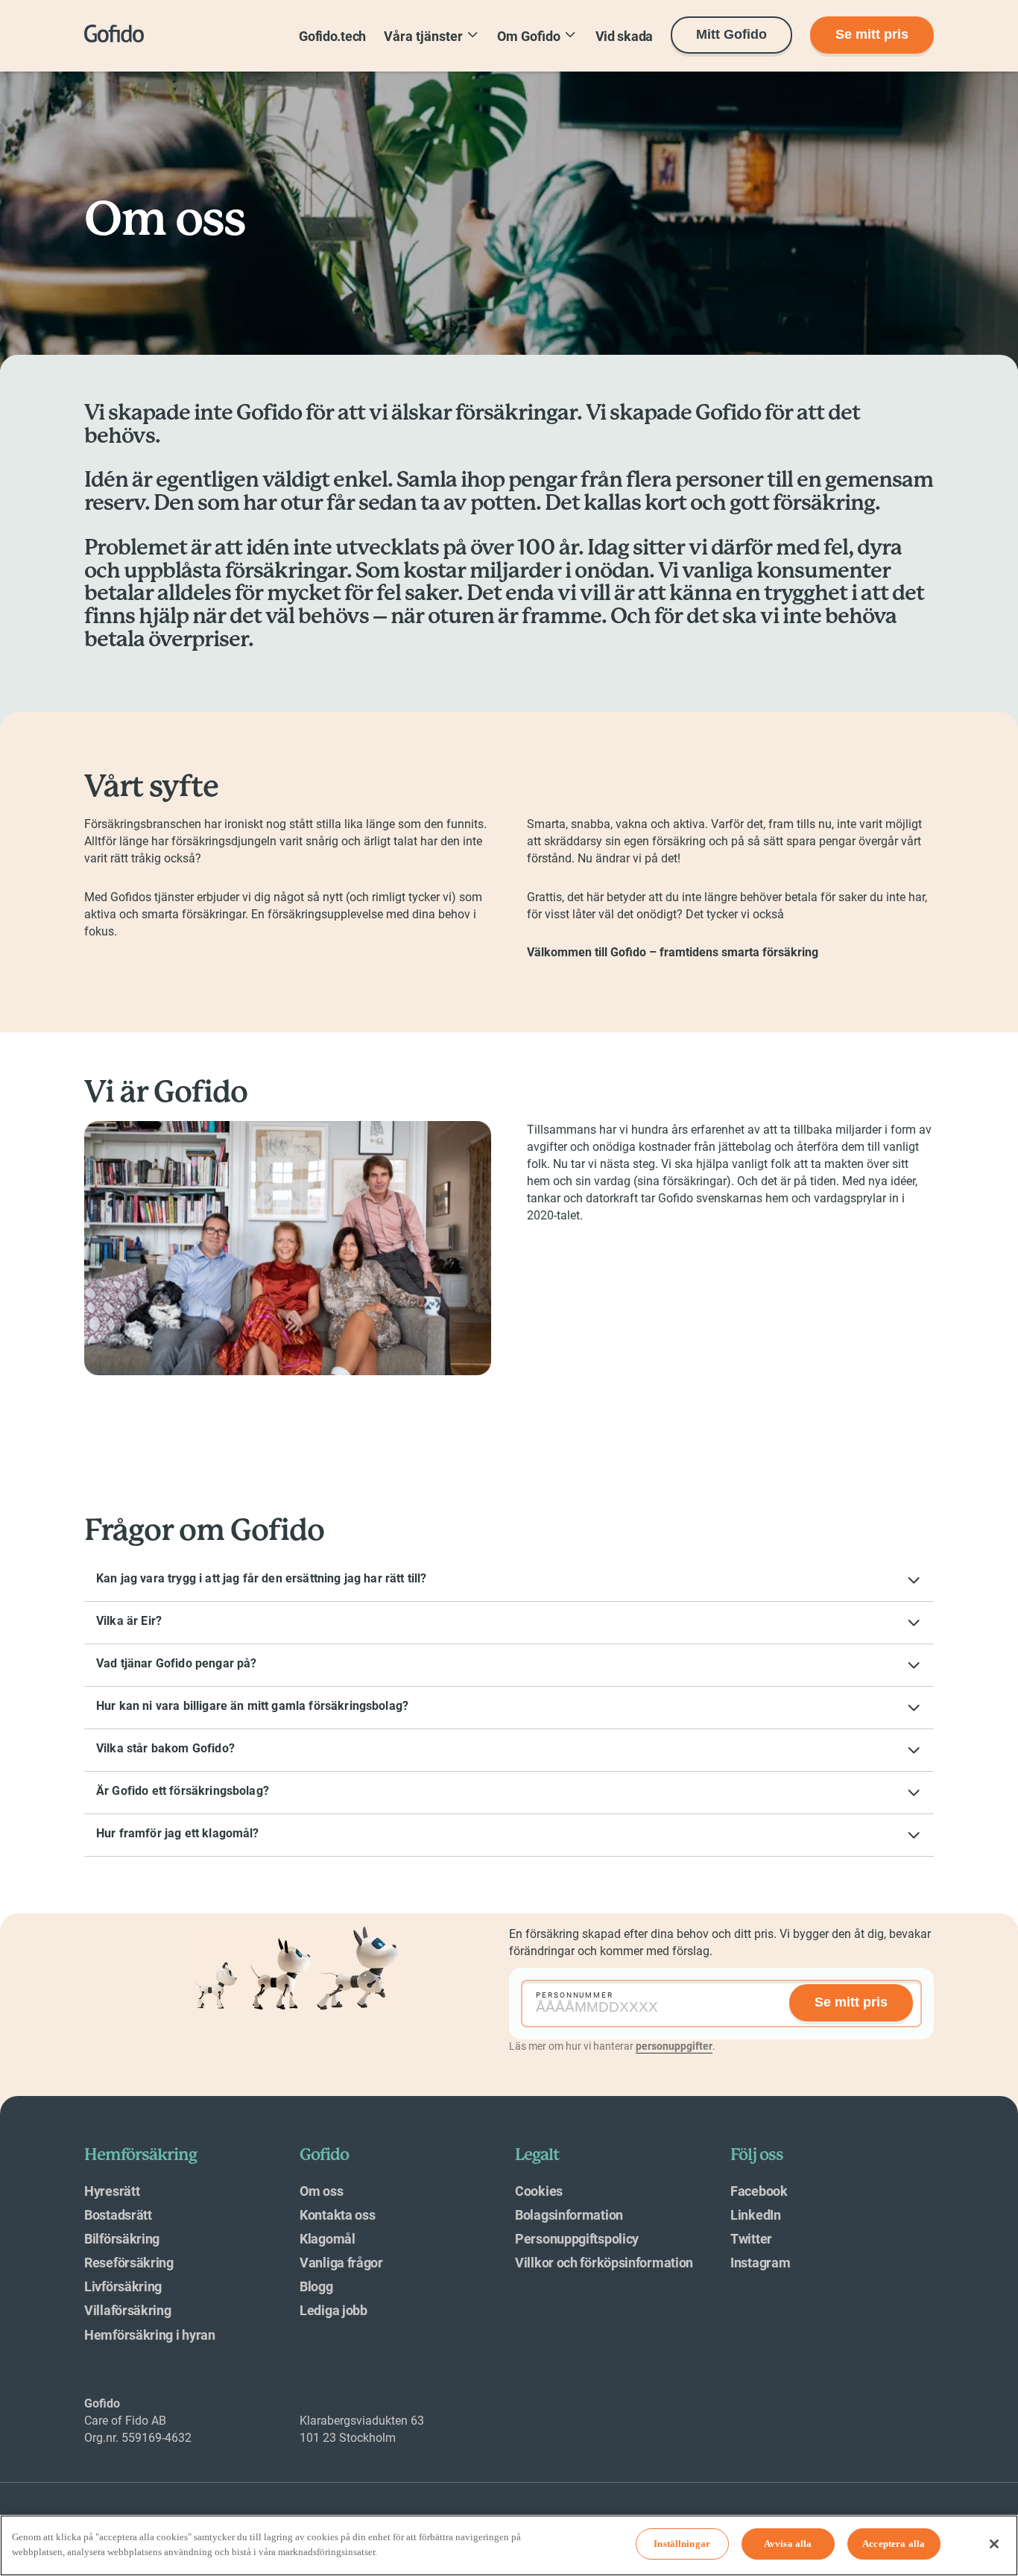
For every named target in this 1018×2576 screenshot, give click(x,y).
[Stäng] (994, 2544)
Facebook (759, 2191)
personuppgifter (674, 2046)
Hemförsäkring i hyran (150, 2335)
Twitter (751, 2239)
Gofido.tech (332, 36)
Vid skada (624, 36)
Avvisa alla (788, 2544)
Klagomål (328, 2239)
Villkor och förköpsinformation (604, 2263)
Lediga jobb (333, 2310)
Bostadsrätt (118, 2215)
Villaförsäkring (128, 2310)
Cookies (539, 2191)
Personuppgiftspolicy (577, 2239)
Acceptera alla (894, 2544)
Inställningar (682, 2544)
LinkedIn (756, 2215)
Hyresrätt (112, 2191)
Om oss (321, 2191)
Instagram (760, 2263)
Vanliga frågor (341, 2263)
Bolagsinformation (569, 2215)
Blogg (316, 2286)
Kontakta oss (337, 2215)
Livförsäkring (123, 2286)
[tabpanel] (721, 2004)
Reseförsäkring (129, 2263)
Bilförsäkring (122, 2239)
